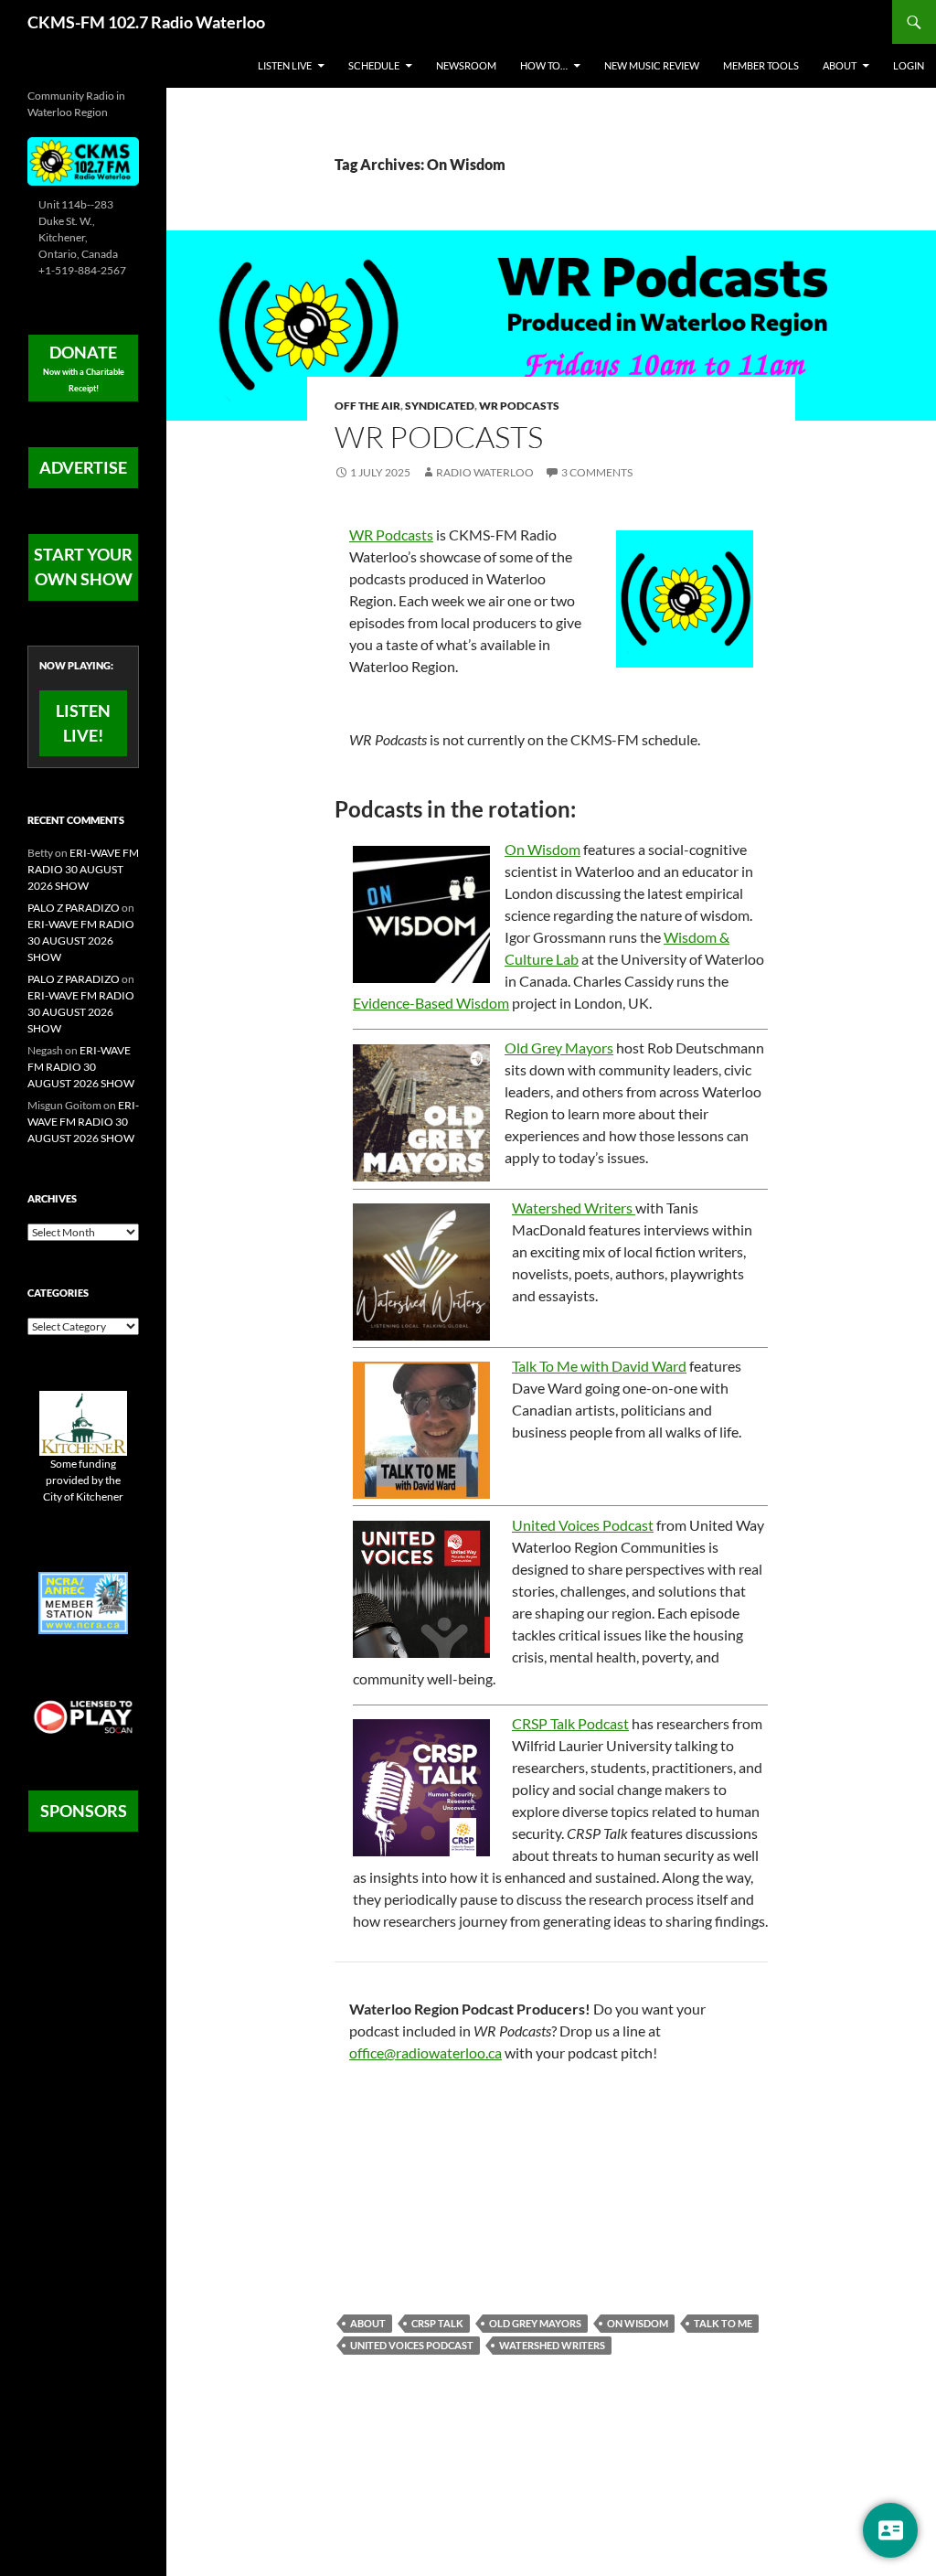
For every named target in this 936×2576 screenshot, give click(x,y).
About (840, 65)
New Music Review (652, 65)
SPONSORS (84, 1811)
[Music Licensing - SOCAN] (83, 1716)
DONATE (84, 368)
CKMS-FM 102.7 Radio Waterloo (146, 22)
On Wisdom (542, 849)
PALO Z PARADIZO (74, 908)
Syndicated (440, 406)
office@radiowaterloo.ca (425, 2052)
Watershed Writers (574, 1208)
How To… (544, 65)
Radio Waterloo (485, 472)
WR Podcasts (519, 406)
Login (909, 65)
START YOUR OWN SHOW (83, 567)
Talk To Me (723, 2323)
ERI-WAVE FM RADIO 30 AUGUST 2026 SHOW (83, 869)
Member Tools (761, 65)
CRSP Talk (437, 2323)
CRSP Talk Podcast (570, 1723)
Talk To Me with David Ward (599, 1366)
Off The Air (367, 406)
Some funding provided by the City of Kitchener (83, 1480)
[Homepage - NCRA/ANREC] (83, 1602)
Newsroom (466, 65)
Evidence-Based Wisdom (431, 1003)
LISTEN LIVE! (83, 723)
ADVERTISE (83, 467)
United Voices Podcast (583, 1525)
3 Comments (597, 472)
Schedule (374, 65)
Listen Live (285, 65)
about (368, 2323)
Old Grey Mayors (559, 1048)
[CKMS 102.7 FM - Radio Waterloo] (83, 160)
